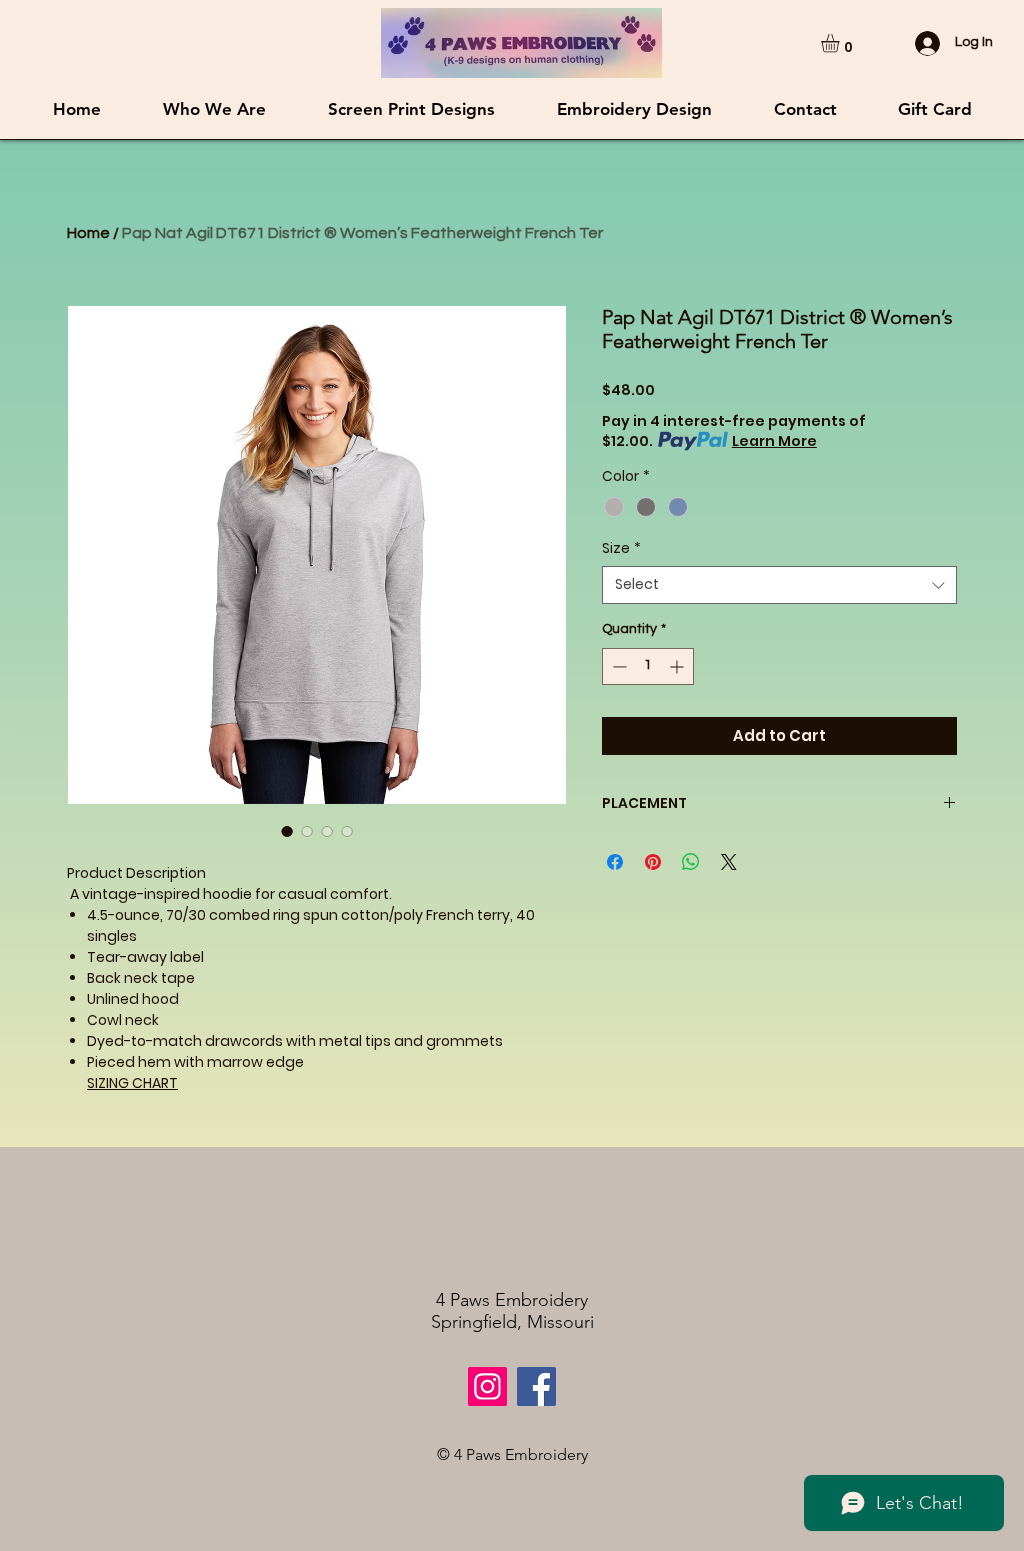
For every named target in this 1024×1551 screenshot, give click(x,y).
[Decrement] (617, 666)
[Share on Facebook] (615, 862)
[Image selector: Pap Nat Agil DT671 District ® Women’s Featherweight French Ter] (287, 831)
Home (88, 233)
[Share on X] (729, 862)
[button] (841, 43)
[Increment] (678, 666)
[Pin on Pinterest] (653, 862)
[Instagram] (487, 1386)
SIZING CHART (132, 1083)
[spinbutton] (648, 666)
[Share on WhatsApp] (691, 862)
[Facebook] (536, 1386)
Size (621, 548)
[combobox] (779, 585)
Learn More (774, 441)
